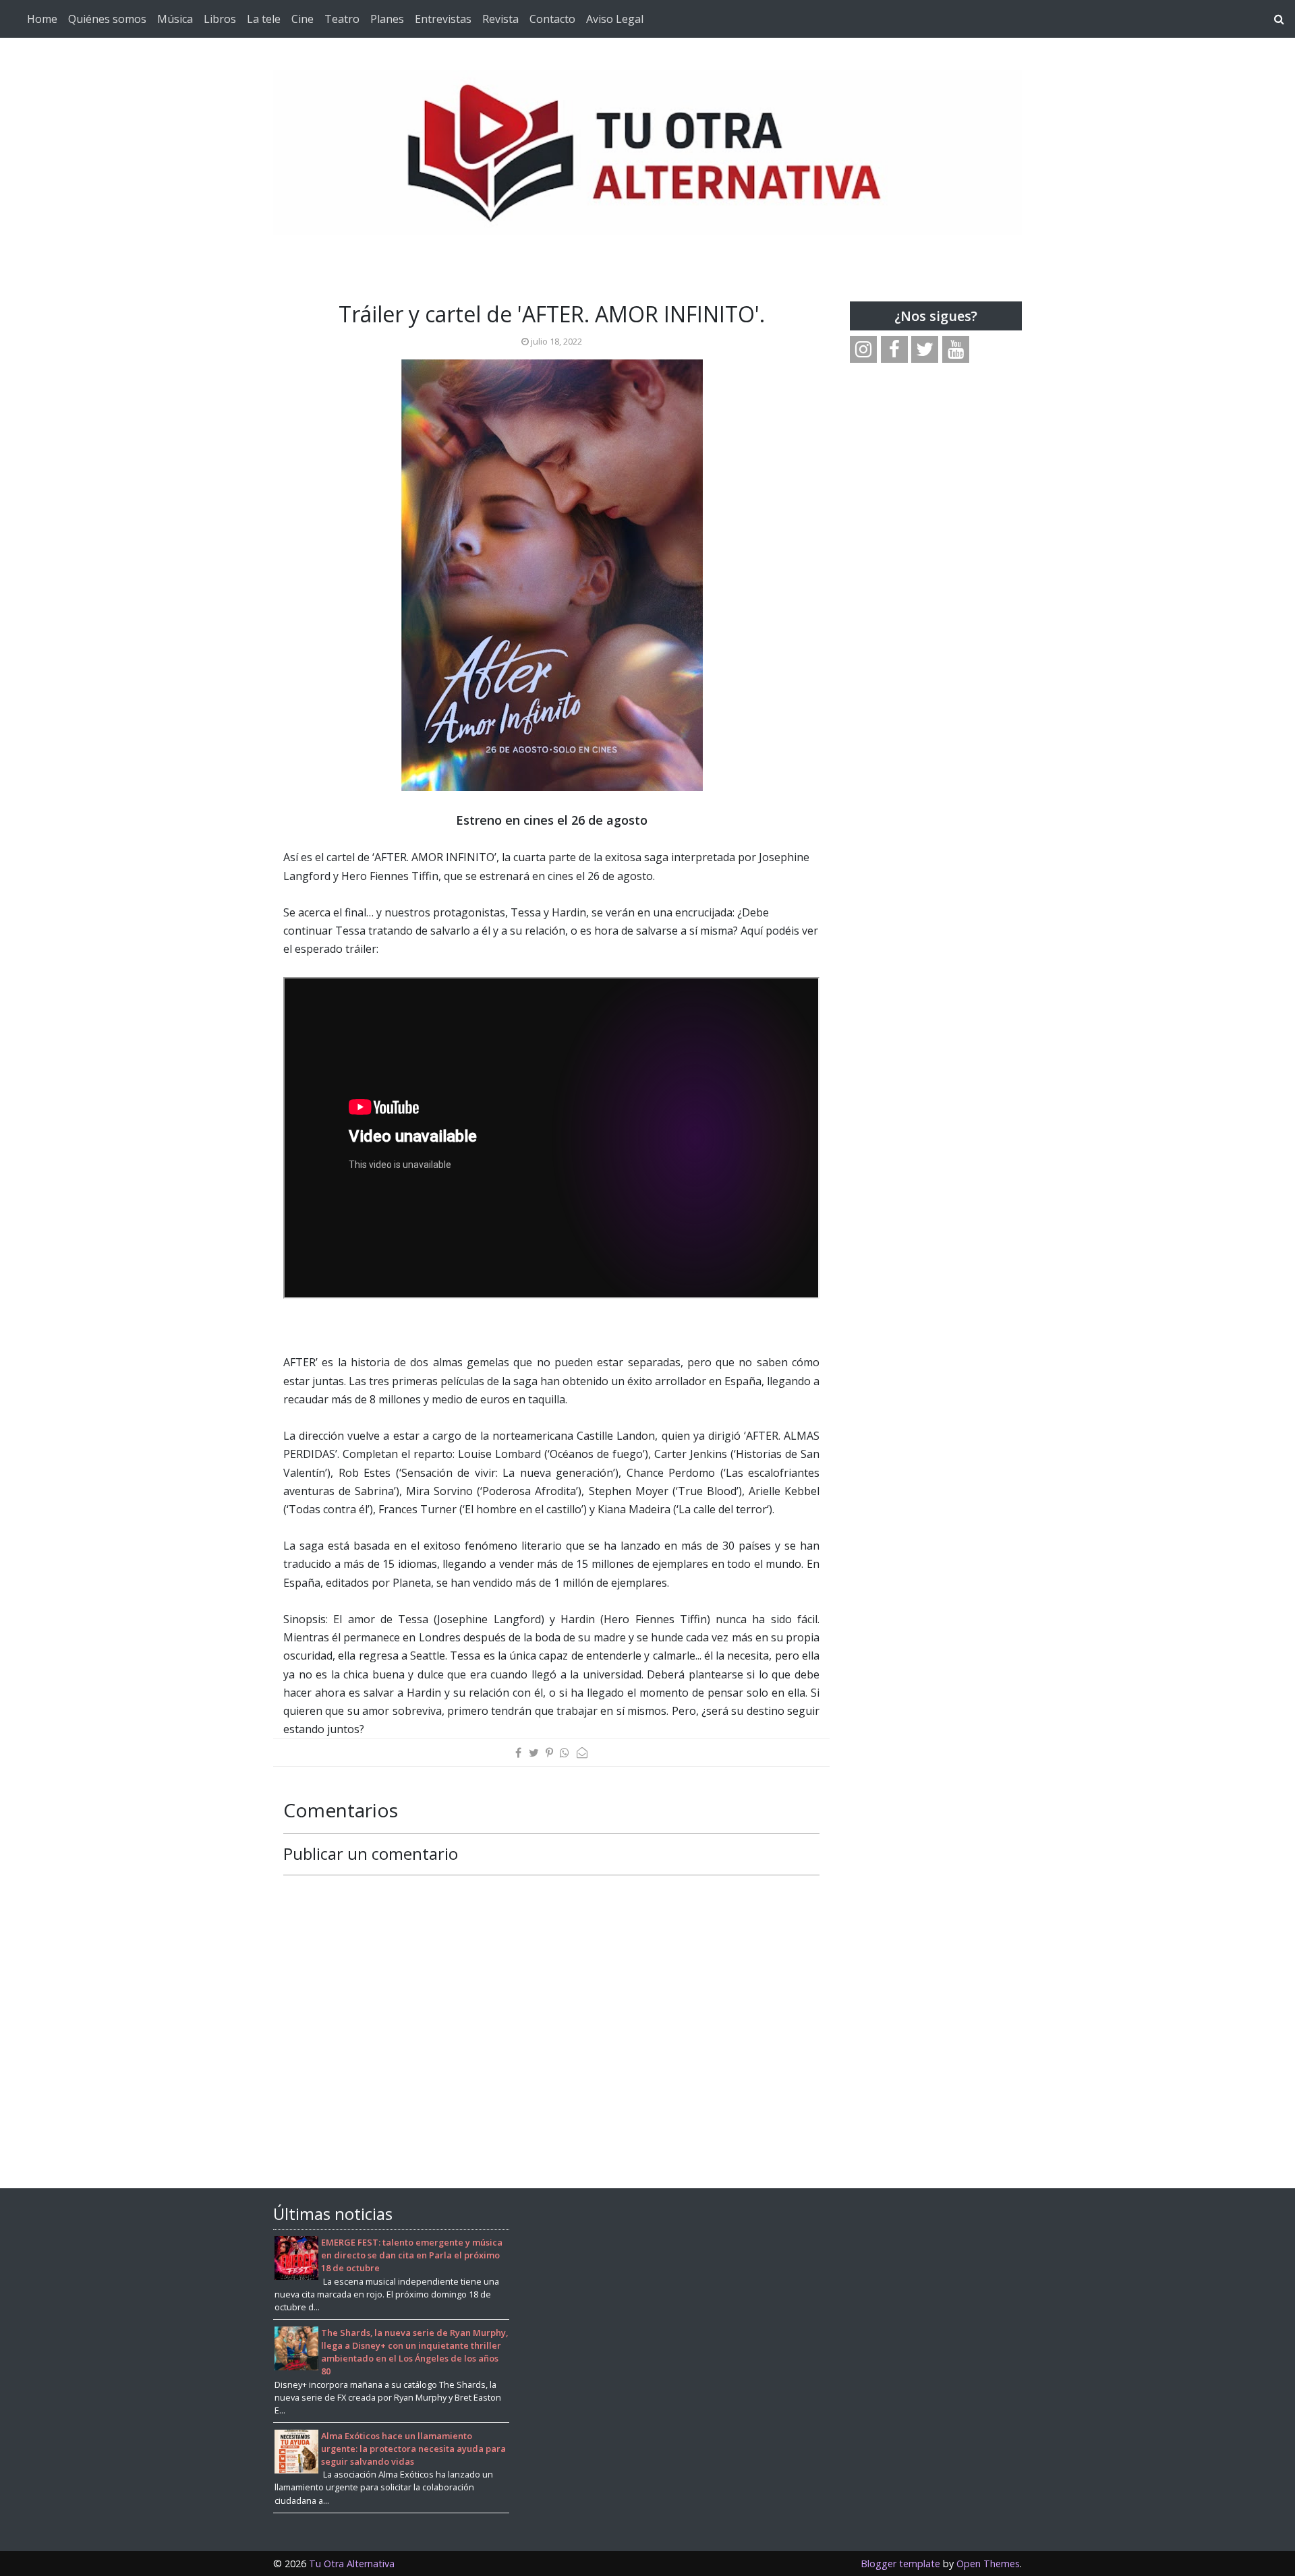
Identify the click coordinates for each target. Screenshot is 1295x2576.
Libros (220, 19)
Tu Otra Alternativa (352, 2564)
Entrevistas (443, 19)
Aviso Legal (615, 19)
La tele (264, 19)
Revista (500, 19)
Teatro (342, 19)
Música (175, 19)
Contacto (552, 19)
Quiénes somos (107, 19)
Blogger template (900, 2564)
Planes (387, 19)
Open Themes (988, 2564)
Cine (303, 19)
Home (42, 19)
